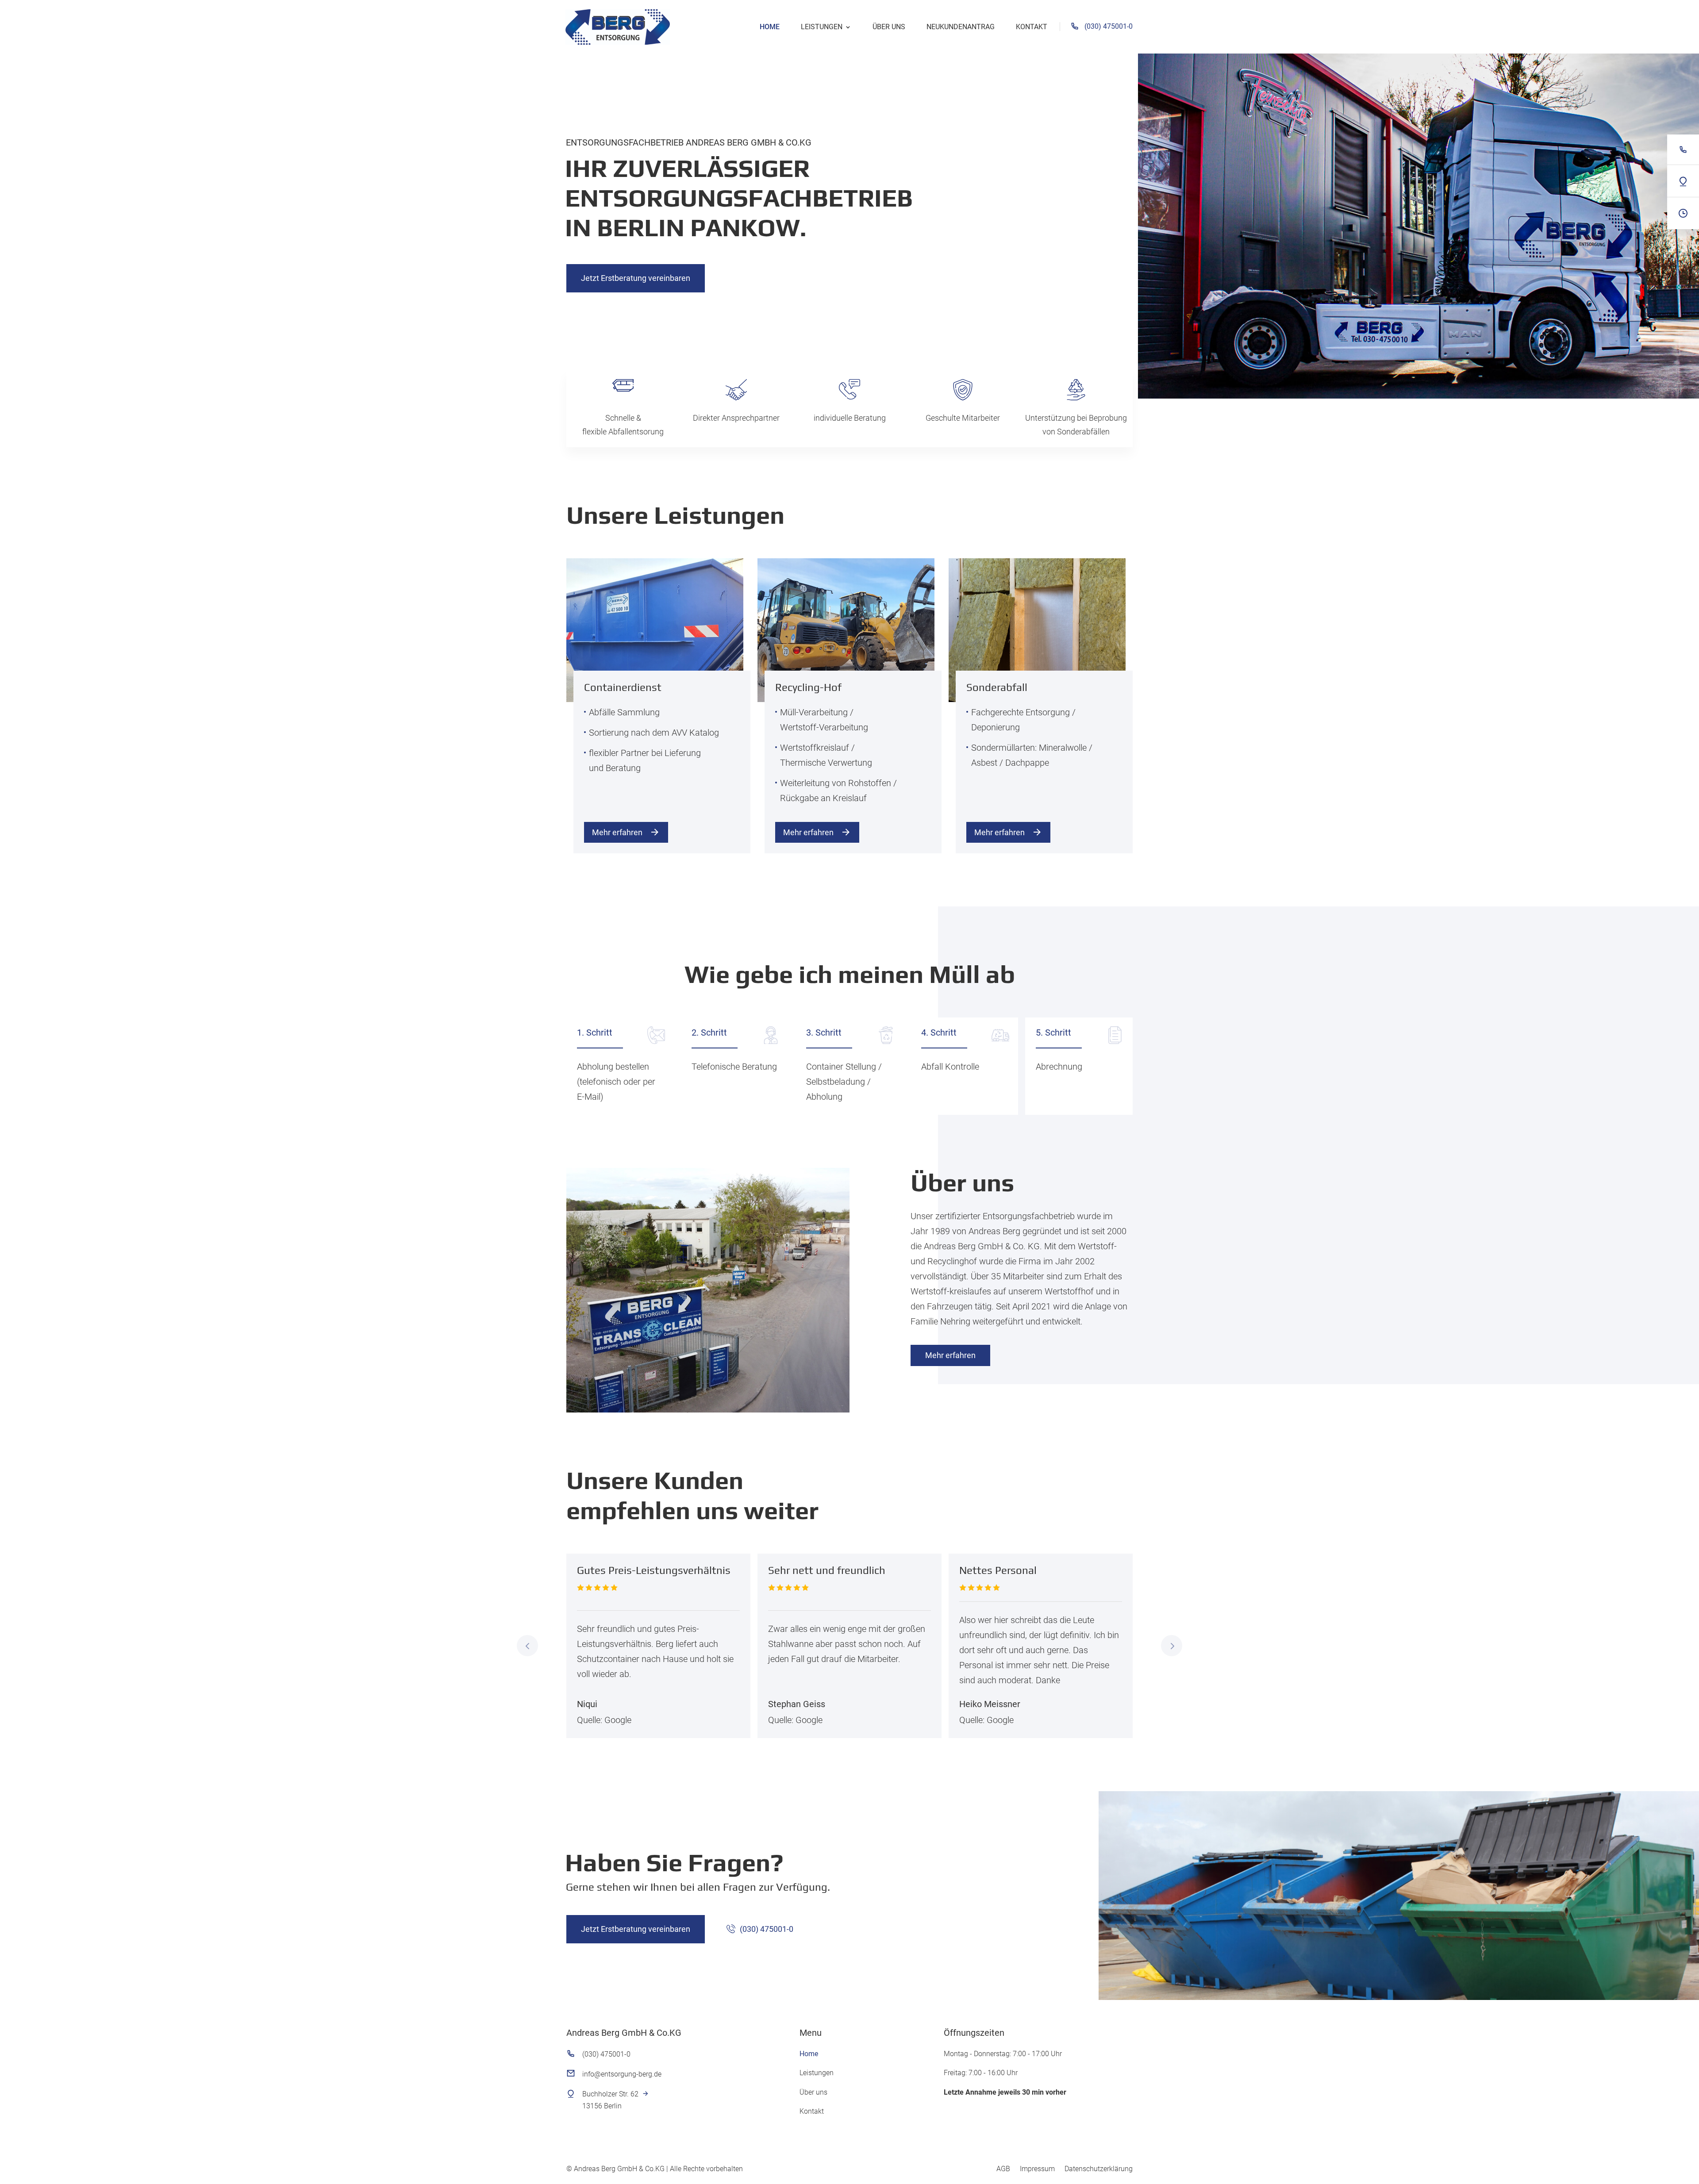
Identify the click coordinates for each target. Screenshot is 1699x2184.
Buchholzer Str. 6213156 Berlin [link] (610, 2100)
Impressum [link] (1037, 2169)
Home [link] (770, 27)
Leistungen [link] (822, 27)
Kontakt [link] (1032, 27)
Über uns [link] (889, 27)
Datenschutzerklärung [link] (1099, 2169)
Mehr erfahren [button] (617, 832)
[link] (619, 26)
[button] (527, 1646)
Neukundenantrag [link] (961, 27)
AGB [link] (1003, 2169)
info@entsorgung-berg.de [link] (622, 2074)
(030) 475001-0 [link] (1109, 26)
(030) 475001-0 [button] (767, 1929)
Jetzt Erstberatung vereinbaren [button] (636, 278)
